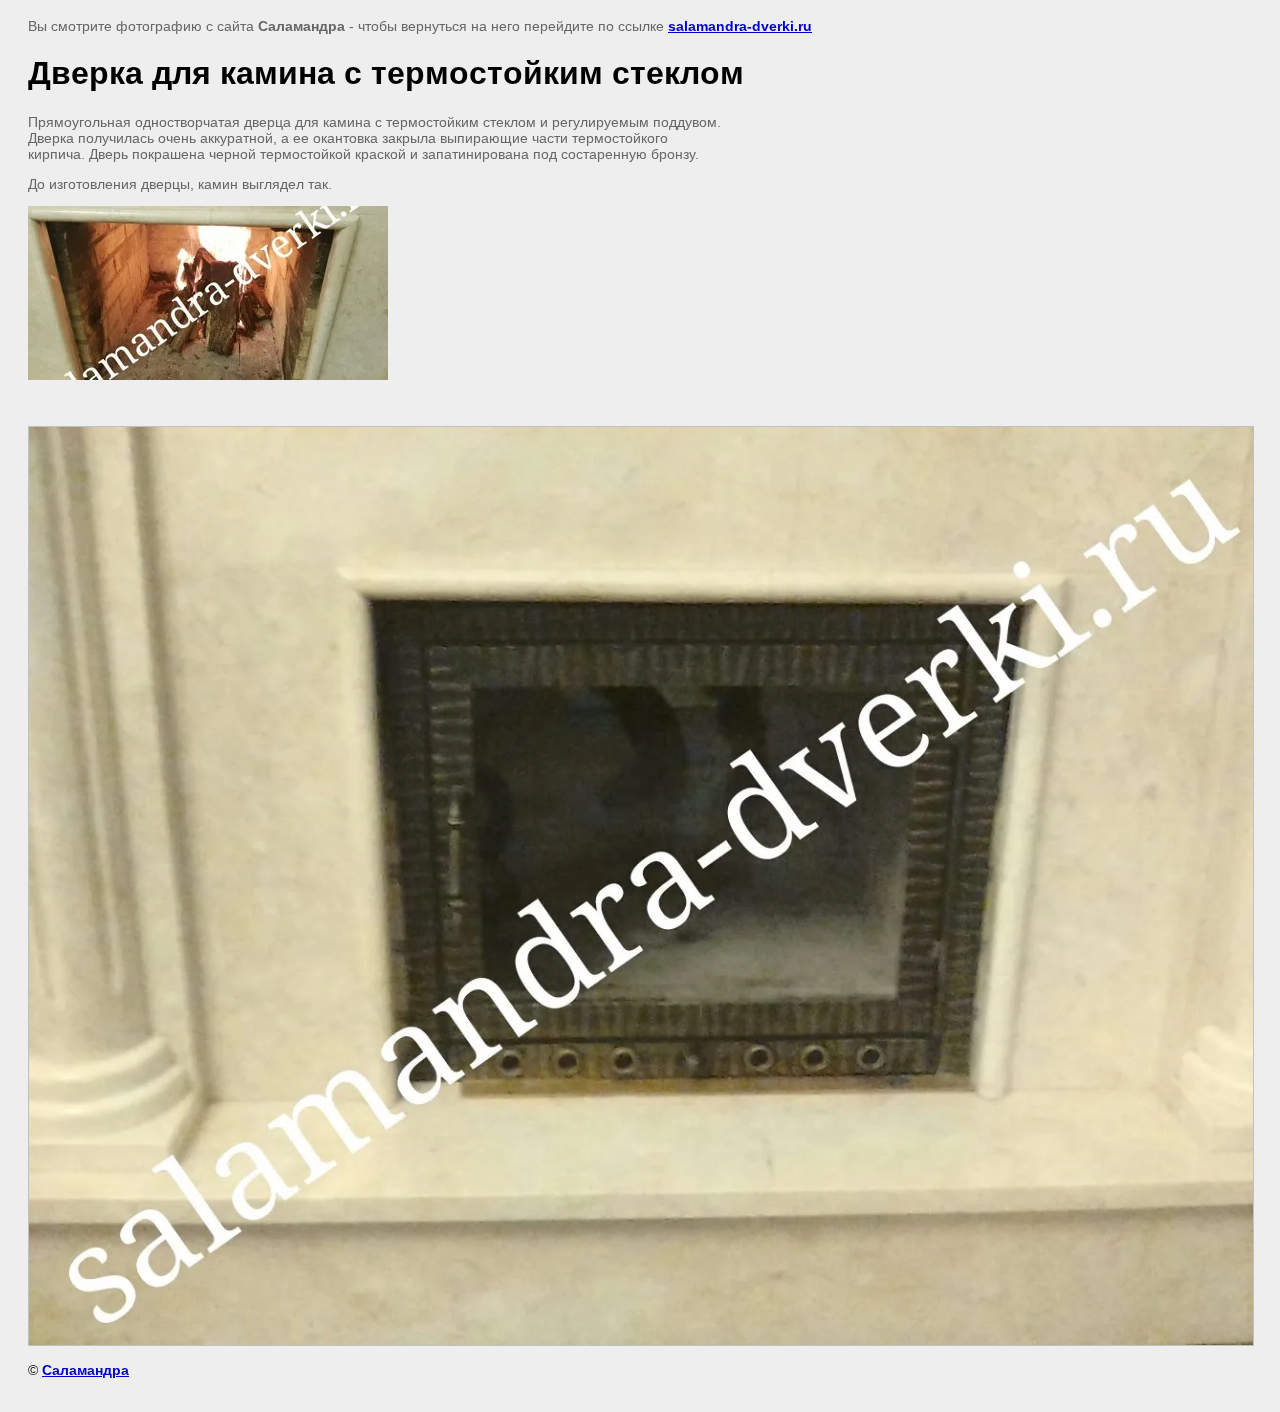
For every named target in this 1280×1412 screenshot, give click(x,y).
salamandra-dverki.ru (740, 26)
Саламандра (85, 1370)
